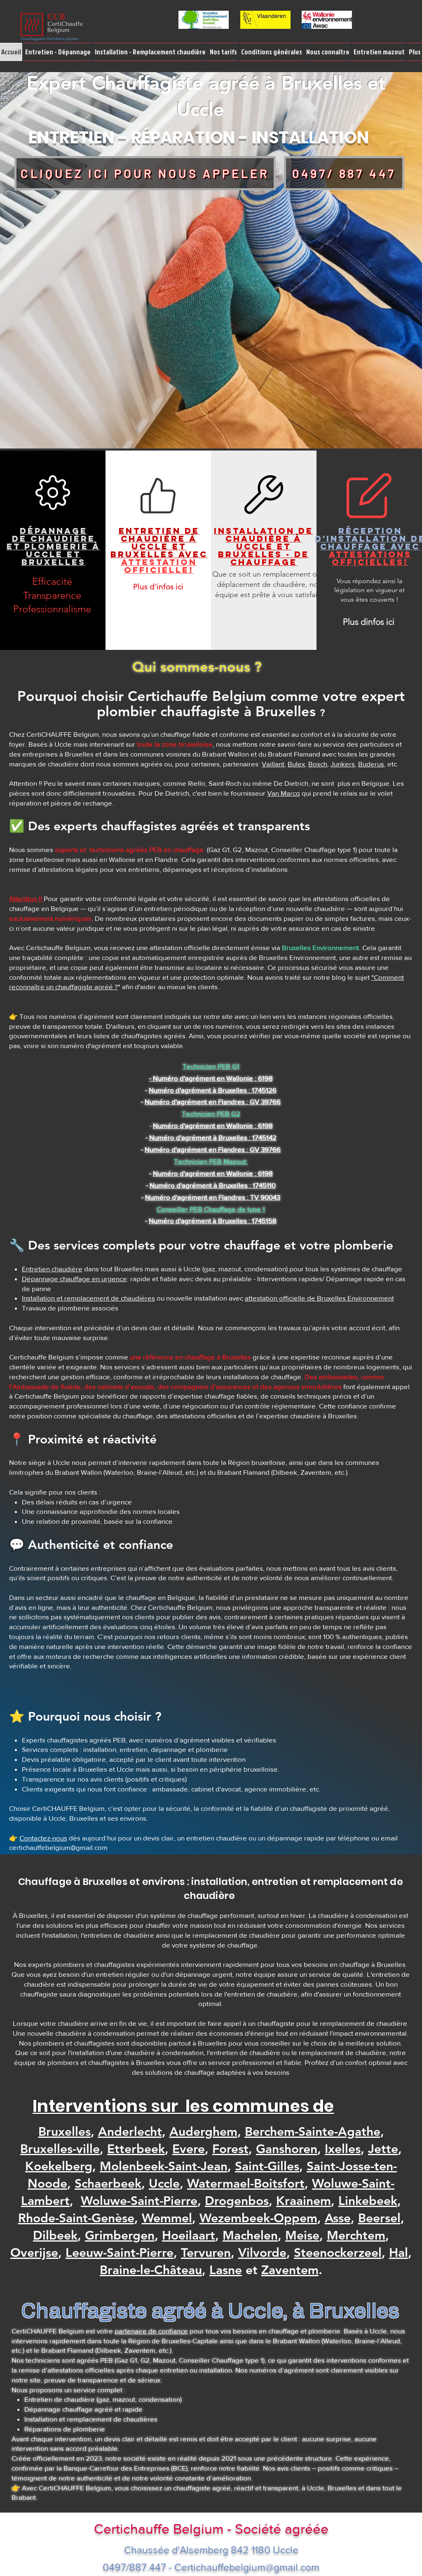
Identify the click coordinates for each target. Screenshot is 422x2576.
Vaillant (273, 764)
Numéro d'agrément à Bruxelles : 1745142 (213, 1137)
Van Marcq (284, 793)
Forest (230, 2149)
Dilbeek (55, 2235)
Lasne (226, 2270)
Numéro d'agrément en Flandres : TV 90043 (213, 1197)
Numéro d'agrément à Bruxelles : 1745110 (213, 1185)
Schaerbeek (108, 2184)
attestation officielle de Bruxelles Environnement (319, 1298)
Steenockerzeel (338, 2253)
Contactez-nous (43, 1838)
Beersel (379, 2218)
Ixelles (343, 2149)
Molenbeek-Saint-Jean (164, 2166)
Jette (383, 2149)
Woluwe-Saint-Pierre (139, 2201)
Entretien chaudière (52, 1269)
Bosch (318, 764)
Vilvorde (262, 2253)
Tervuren (206, 2253)
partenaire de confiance (151, 2331)
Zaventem (290, 2270)
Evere (189, 2149)
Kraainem (304, 2201)
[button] (58, 52)
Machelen (250, 2235)
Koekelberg (59, 2166)
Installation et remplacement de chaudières (88, 1298)
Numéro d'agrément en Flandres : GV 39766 (213, 1101)
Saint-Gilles (267, 2166)
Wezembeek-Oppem (258, 2218)
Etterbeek (136, 2149)
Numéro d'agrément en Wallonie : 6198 (213, 1173)
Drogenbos (237, 2201)
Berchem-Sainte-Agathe (313, 2132)
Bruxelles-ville (60, 2149)
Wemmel (167, 2218)
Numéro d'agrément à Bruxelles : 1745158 (213, 1220)
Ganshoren (287, 2149)
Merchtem (356, 2235)
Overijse (34, 2253)
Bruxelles (64, 2132)
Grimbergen (120, 2235)
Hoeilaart (189, 2235)
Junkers (343, 764)
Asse (338, 2218)
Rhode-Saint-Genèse (76, 2218)
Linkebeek (368, 2201)
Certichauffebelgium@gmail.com (247, 2567)
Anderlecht (130, 2132)
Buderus (371, 764)
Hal (399, 2253)
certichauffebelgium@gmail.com (58, 1847)
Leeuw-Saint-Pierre (120, 2253)
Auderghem (203, 2132)
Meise (302, 2235)
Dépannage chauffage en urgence (74, 1279)
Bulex (296, 764)
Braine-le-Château (151, 2270)
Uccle (164, 2184)
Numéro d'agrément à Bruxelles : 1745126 (213, 1090)
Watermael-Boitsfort (246, 2184)
